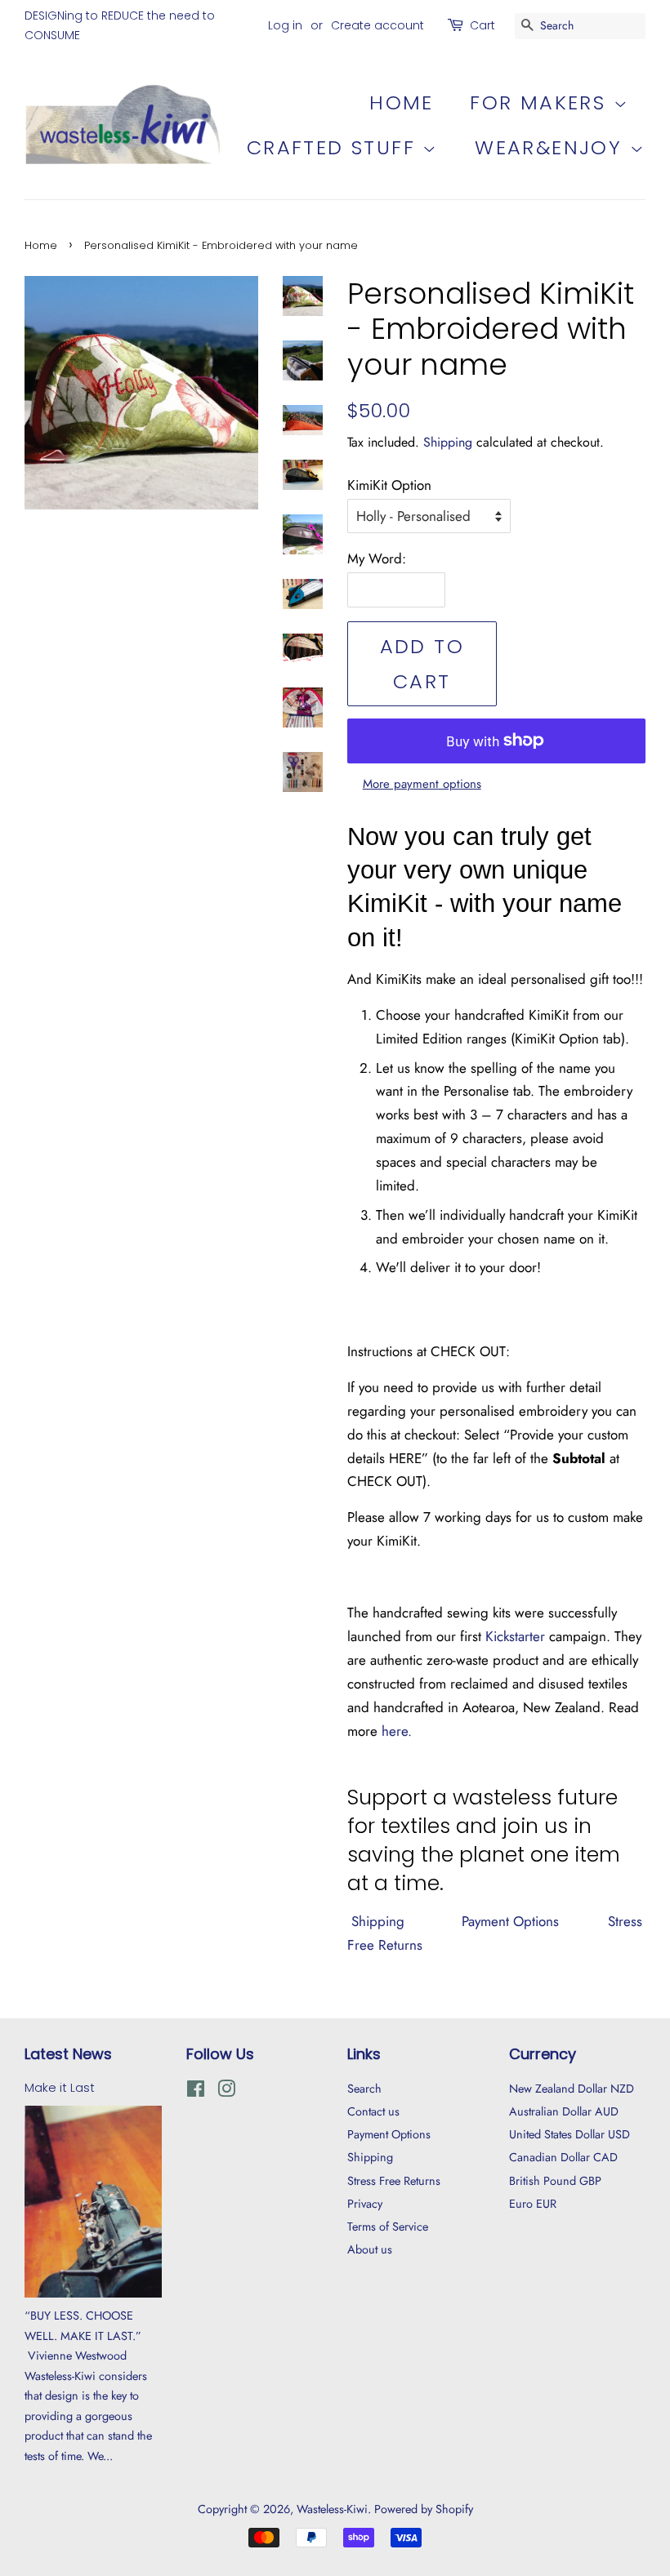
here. (397, 1731)
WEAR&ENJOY (552, 147)
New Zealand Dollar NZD (572, 2089)
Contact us (373, 2111)
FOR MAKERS (541, 102)
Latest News (68, 2054)
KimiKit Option (389, 485)
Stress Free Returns (394, 2181)
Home (402, 102)
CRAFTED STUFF (335, 147)
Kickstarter (515, 1636)
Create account (377, 25)
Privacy (365, 2204)
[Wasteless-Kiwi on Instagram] (226, 2092)
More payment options (422, 784)
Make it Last (60, 2088)
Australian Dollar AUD (564, 2111)
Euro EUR (533, 2204)
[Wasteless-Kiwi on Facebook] (196, 2092)
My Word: (377, 558)
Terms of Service (388, 2227)
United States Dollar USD (569, 2134)
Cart (482, 25)
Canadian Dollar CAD (563, 2157)
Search (364, 2089)
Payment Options (508, 1921)
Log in (285, 25)
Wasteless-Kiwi (332, 2509)
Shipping (448, 442)
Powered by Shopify (424, 2509)
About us (370, 2249)
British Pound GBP (555, 2181)
